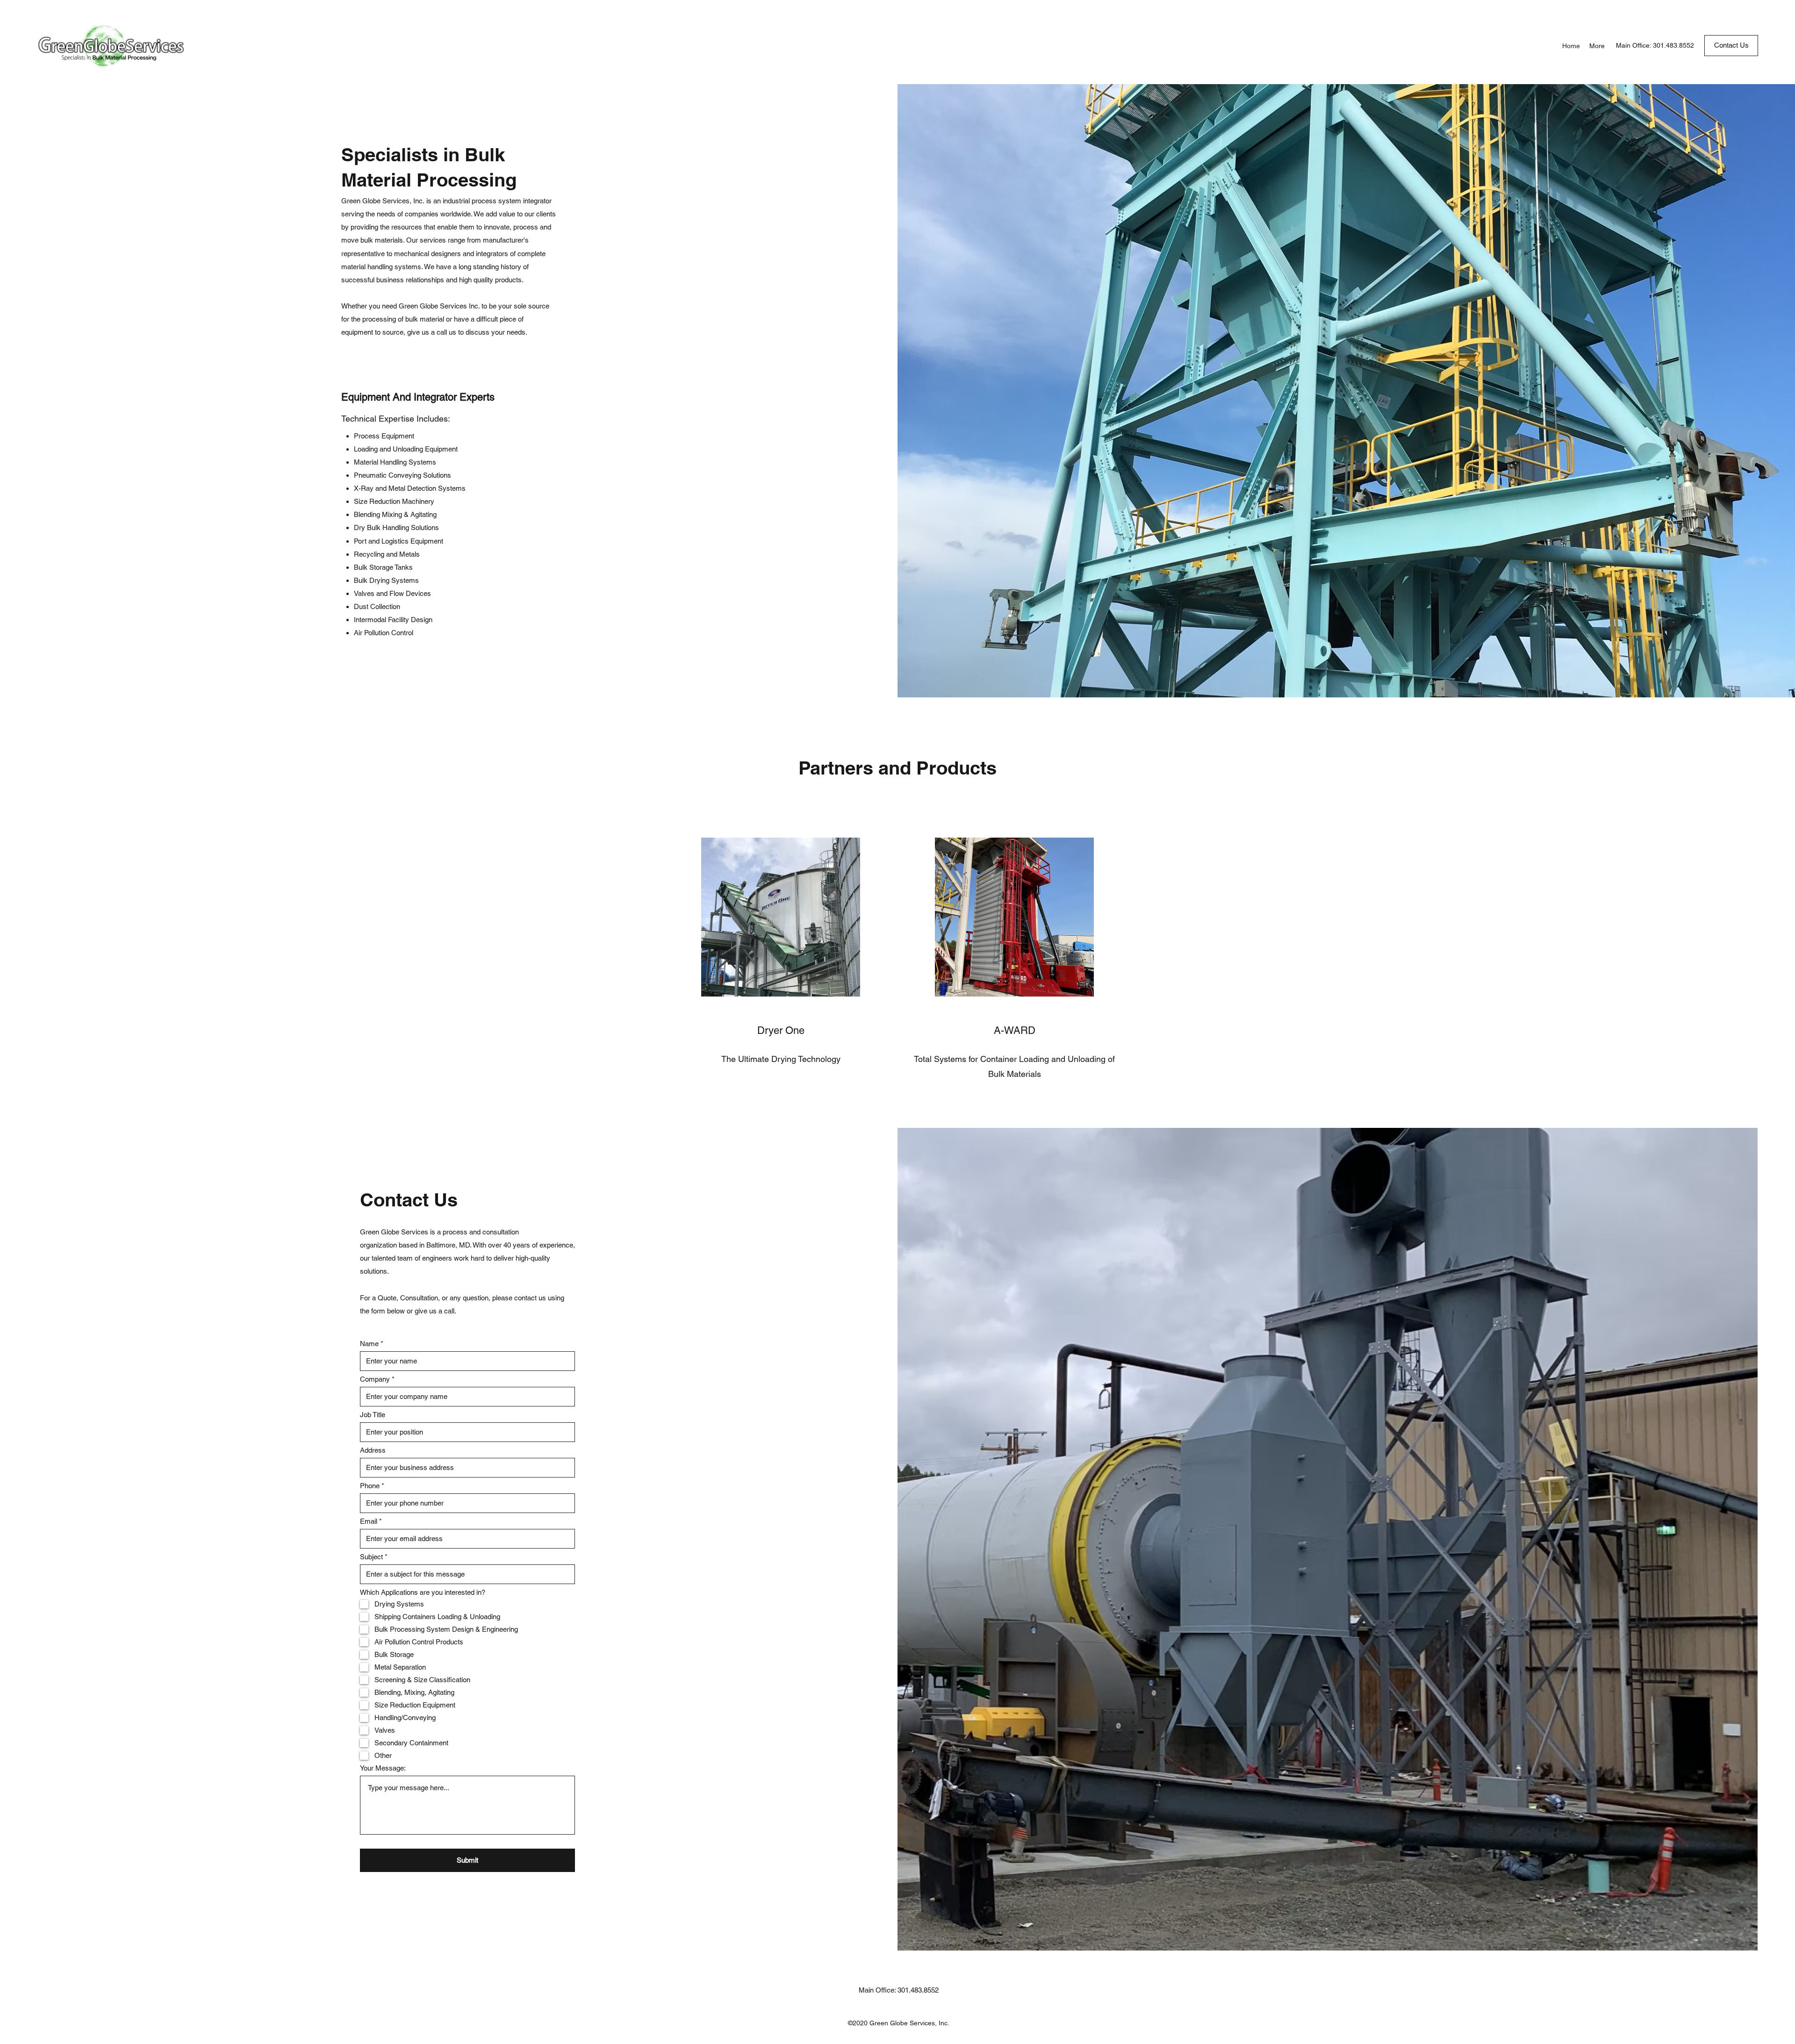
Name (369, 1344)
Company (375, 1379)
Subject (371, 1557)
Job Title (373, 1415)
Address (373, 1450)
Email (369, 1521)
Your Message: (383, 1768)
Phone (370, 1486)
